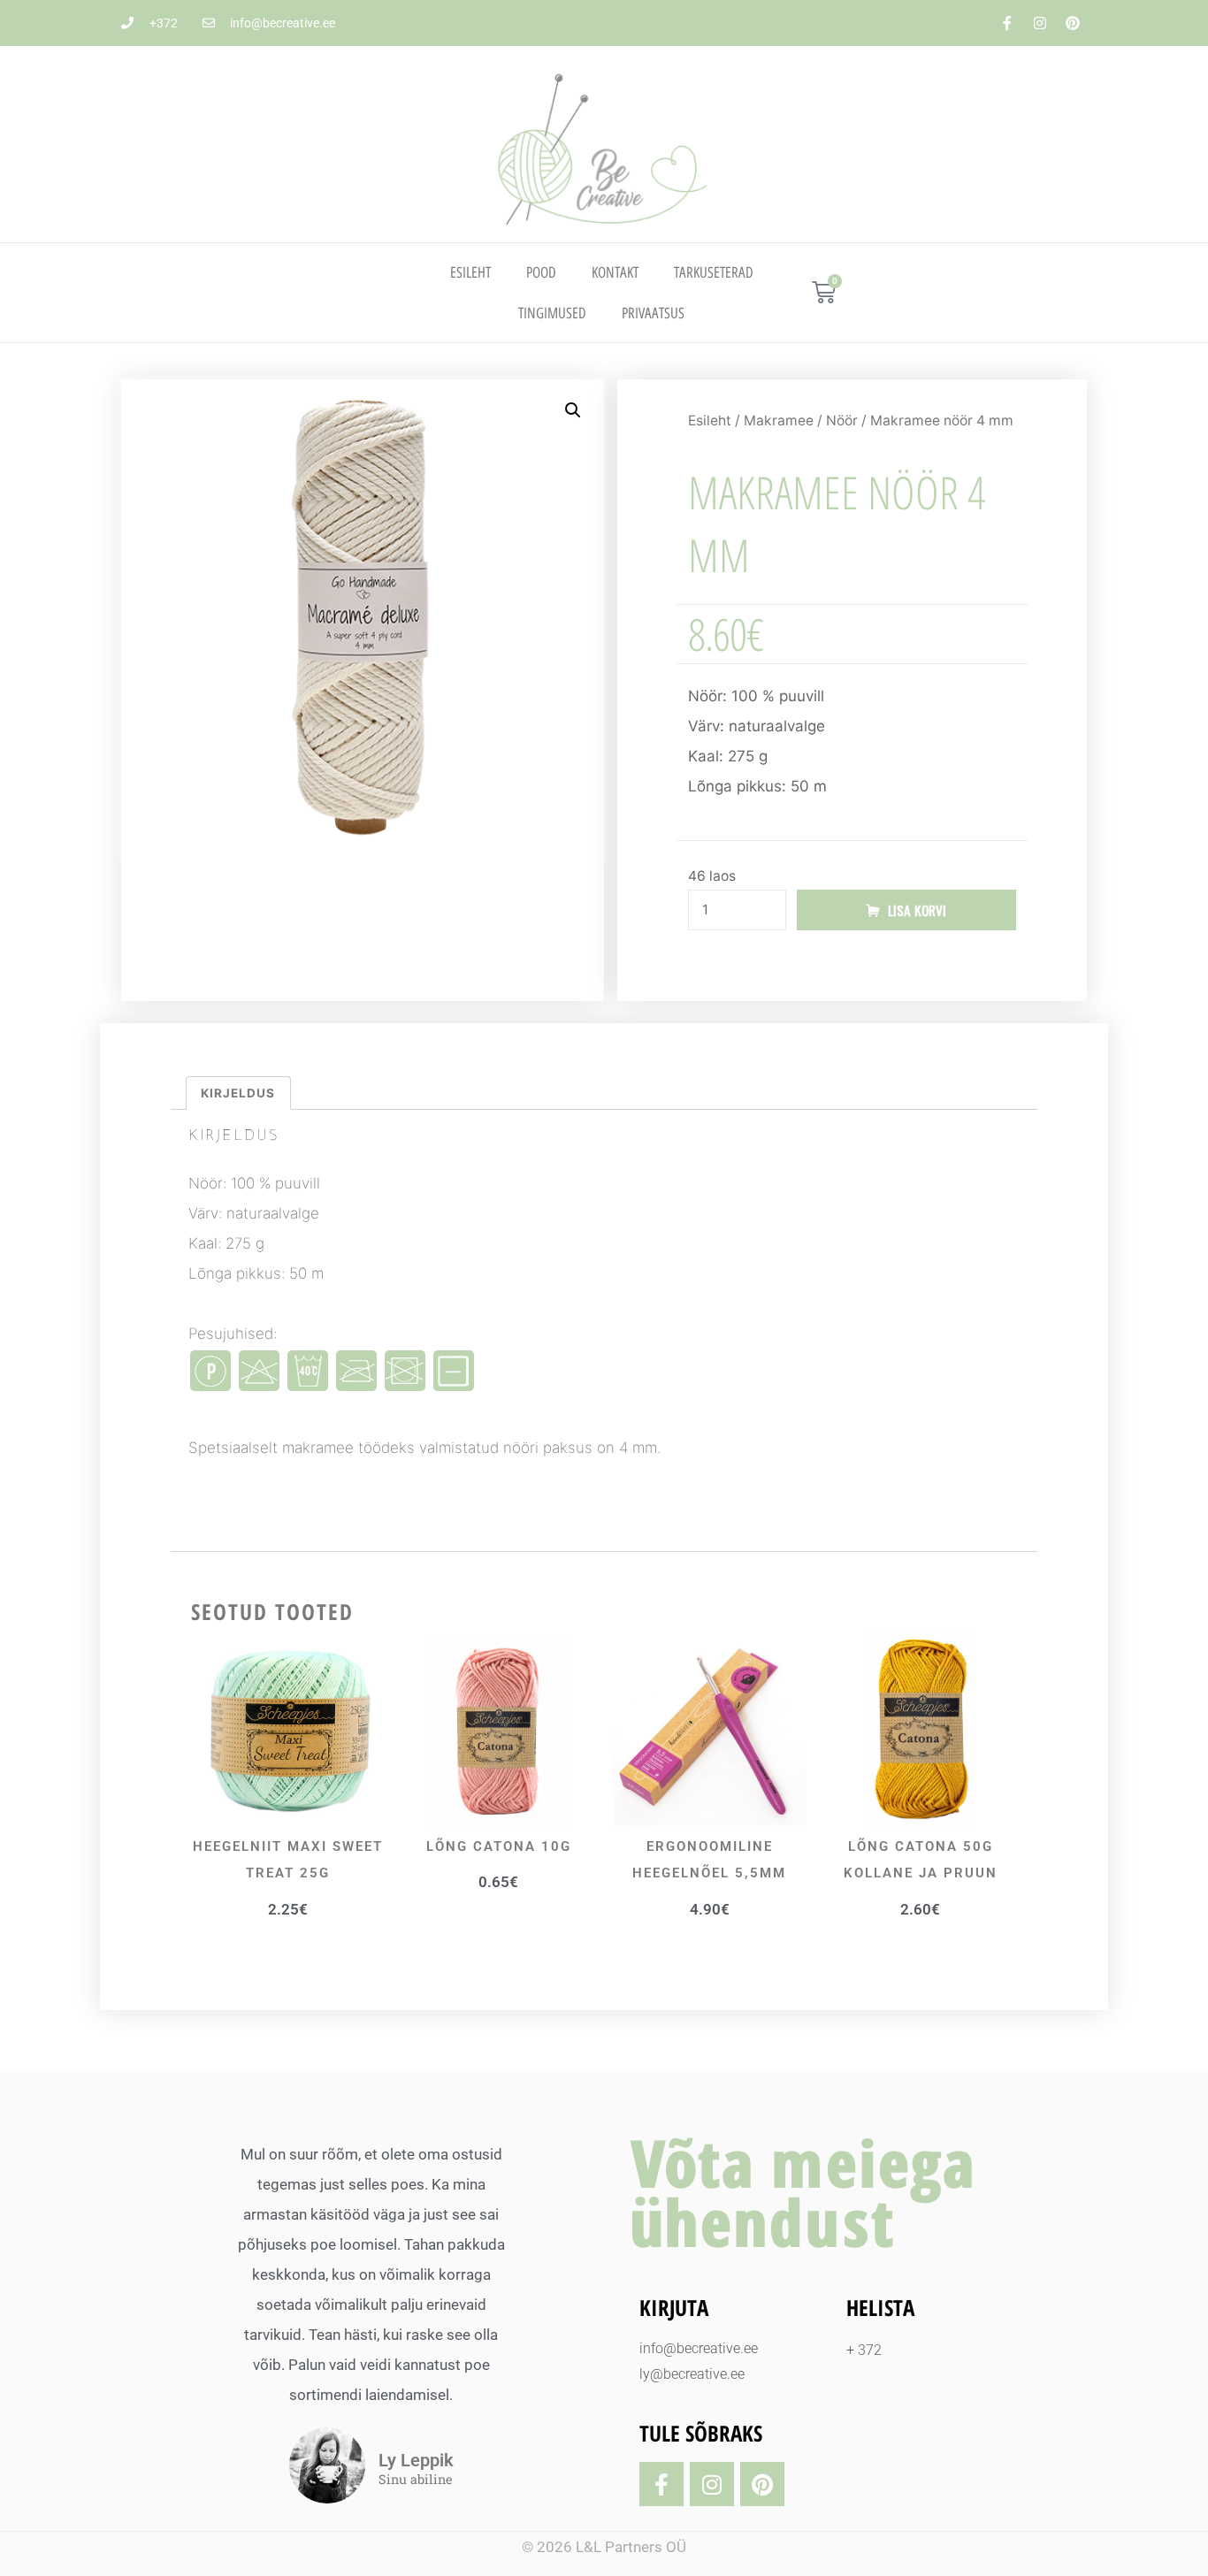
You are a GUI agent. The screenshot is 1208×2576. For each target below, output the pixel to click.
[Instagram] (1040, 23)
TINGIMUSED (552, 313)
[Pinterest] (1073, 23)
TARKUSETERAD (714, 272)
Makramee (779, 420)
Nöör (842, 420)
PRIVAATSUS (653, 313)
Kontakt (615, 272)
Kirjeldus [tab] (238, 1093)
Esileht (470, 272)
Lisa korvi (917, 910)
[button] (573, 410)
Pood (541, 272)
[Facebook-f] (1007, 23)
